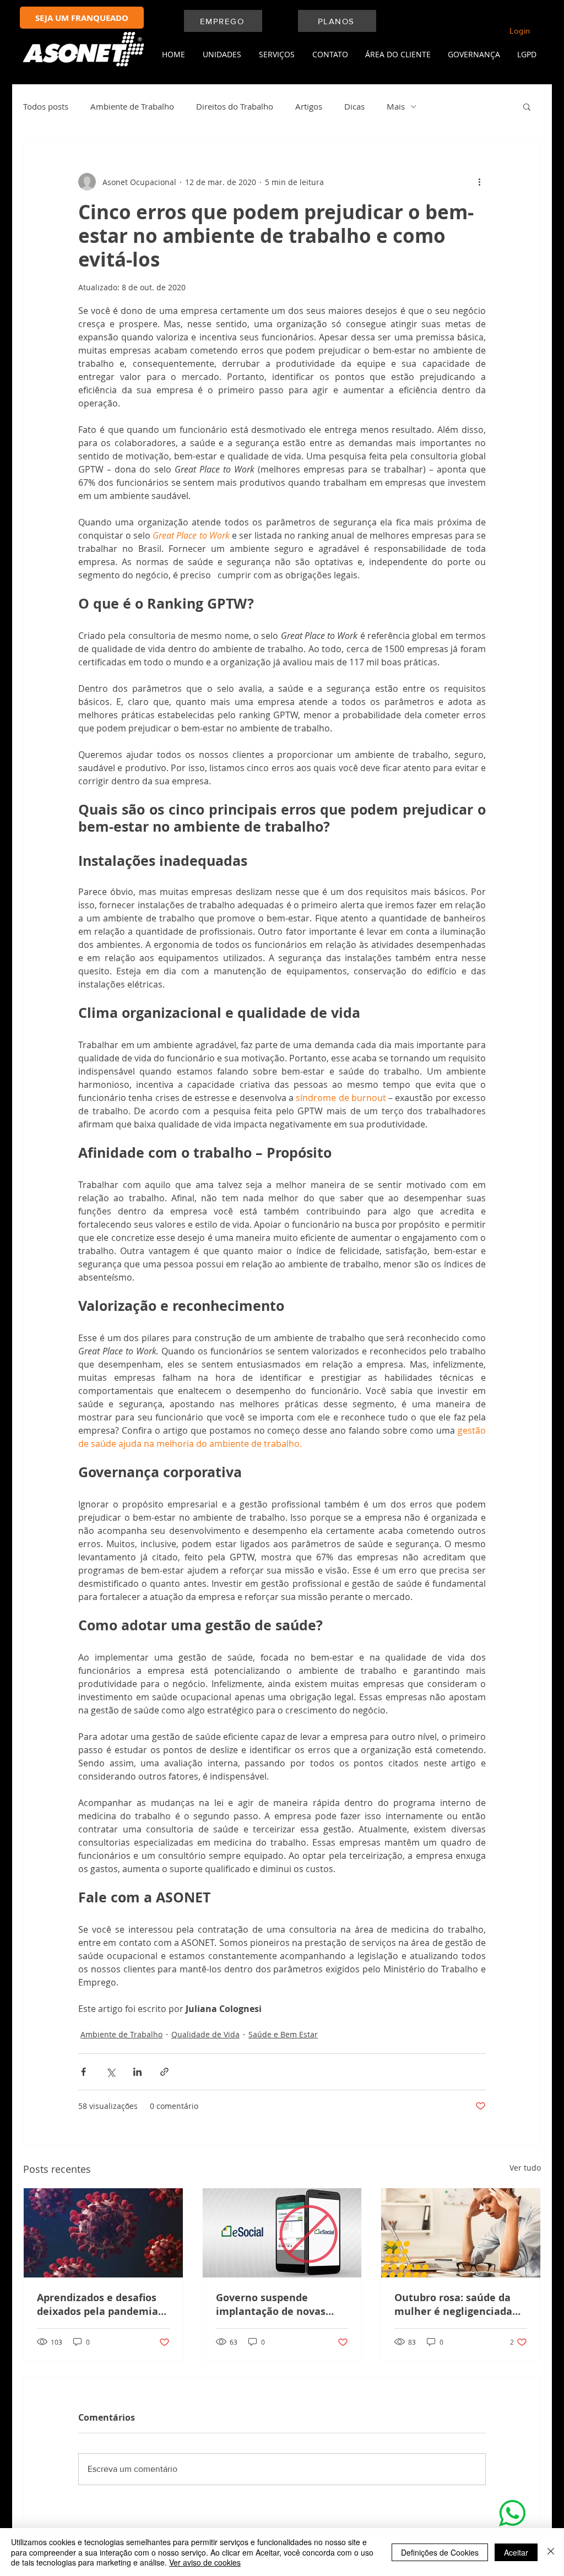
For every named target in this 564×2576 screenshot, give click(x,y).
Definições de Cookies (440, 2552)
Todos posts (46, 106)
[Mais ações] (479, 182)
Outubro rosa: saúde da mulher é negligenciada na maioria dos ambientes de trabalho (460, 2304)
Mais (396, 106)
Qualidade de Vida (205, 2034)
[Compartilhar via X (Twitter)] (110, 2072)
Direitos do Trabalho (235, 106)
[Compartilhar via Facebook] (83, 2072)
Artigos (309, 106)
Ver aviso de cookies (205, 2562)
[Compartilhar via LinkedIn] (137, 2072)
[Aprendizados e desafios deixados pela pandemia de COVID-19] (103, 2233)
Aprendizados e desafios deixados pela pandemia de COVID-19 (97, 2304)
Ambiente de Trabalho (132, 106)
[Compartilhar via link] (164, 2072)
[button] (219, 55)
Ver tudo (525, 2168)
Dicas (354, 106)
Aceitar (516, 2552)
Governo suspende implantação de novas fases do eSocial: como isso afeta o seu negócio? (278, 2304)
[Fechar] (551, 2552)
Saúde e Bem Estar (283, 2034)
